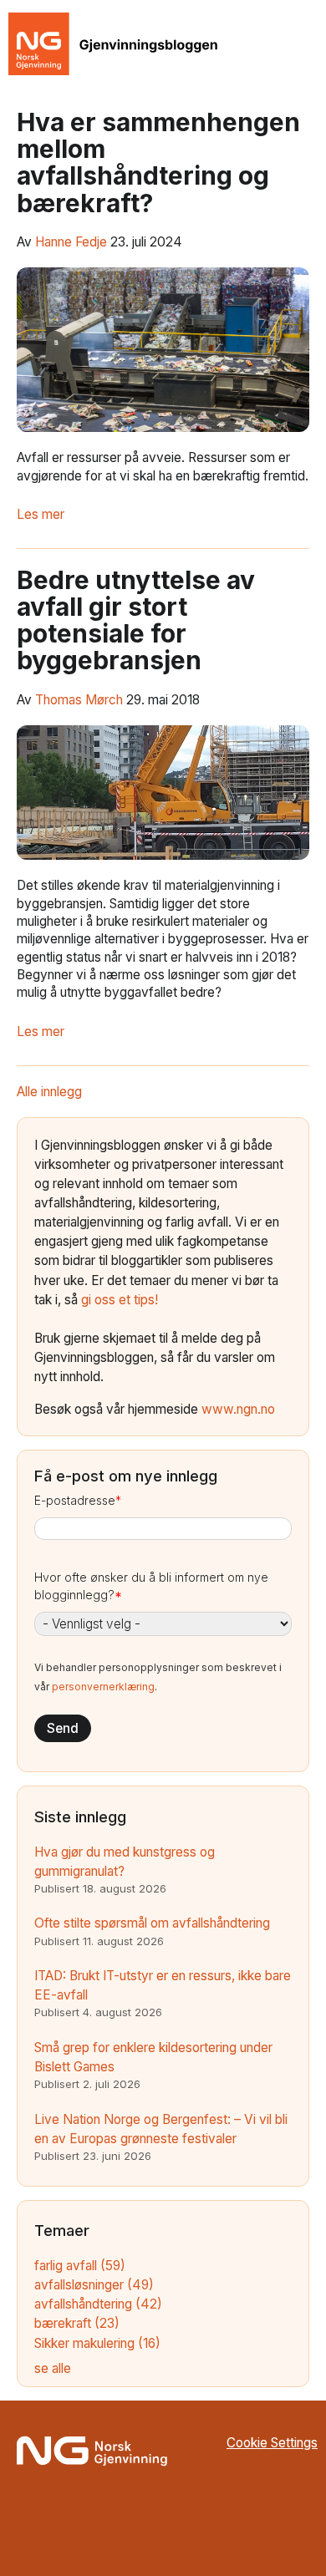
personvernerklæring (103, 1687)
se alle (53, 2368)
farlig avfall (80, 2266)
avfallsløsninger (94, 2285)
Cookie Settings (272, 2443)
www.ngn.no (238, 1409)
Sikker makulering (97, 2343)
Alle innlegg (49, 1092)
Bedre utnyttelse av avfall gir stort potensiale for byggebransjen (136, 620)
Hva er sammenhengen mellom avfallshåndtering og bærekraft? (158, 163)
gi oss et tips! (120, 1300)
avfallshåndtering (98, 2304)
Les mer (41, 514)
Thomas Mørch (79, 700)
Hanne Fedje (71, 242)
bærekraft (77, 2323)
